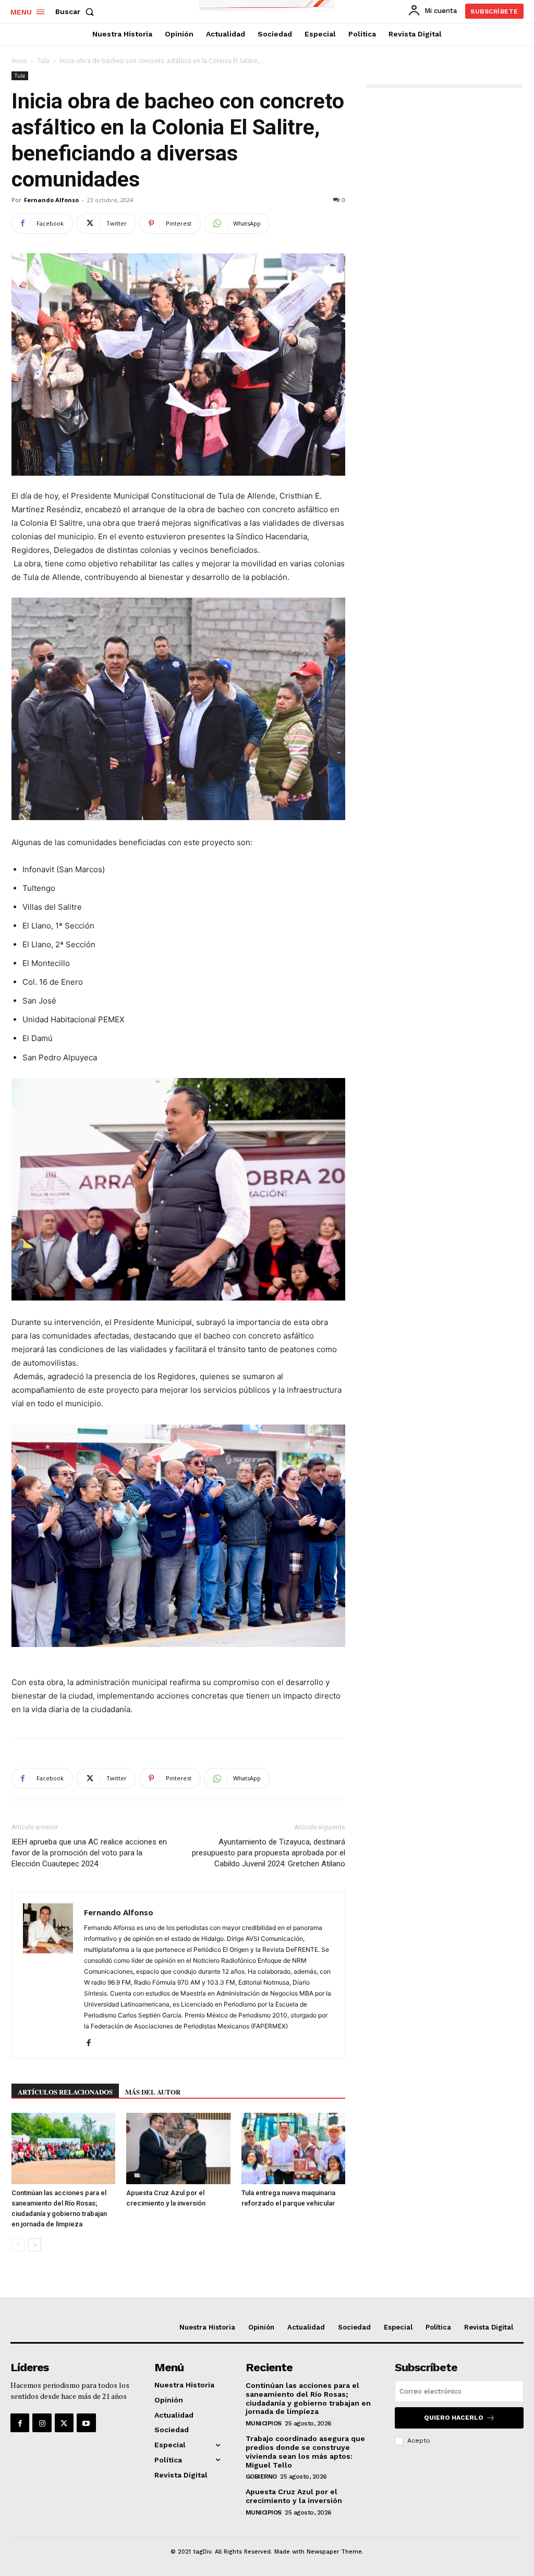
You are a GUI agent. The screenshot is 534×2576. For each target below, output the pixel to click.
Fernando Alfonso (51, 200)
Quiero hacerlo (454, 2418)
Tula (43, 61)
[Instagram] (42, 2423)
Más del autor (153, 2092)
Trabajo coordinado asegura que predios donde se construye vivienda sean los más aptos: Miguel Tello (305, 2451)
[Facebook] (93, 2044)
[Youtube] (86, 2423)
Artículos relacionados (65, 2092)
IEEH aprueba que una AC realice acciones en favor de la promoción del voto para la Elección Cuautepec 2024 (89, 1853)
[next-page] (35, 2245)
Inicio (19, 61)
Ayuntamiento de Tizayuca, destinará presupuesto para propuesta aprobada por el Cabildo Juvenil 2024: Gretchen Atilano (269, 1853)
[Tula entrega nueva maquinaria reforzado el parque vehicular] (293, 2148)
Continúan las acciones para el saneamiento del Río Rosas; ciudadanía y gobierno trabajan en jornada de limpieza (308, 2398)
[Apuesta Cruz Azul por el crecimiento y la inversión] (178, 2148)
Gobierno (261, 2476)
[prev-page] (18, 2245)
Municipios (264, 2423)
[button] (77, 11)
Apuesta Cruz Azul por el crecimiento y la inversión (294, 2496)
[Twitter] (64, 2423)
